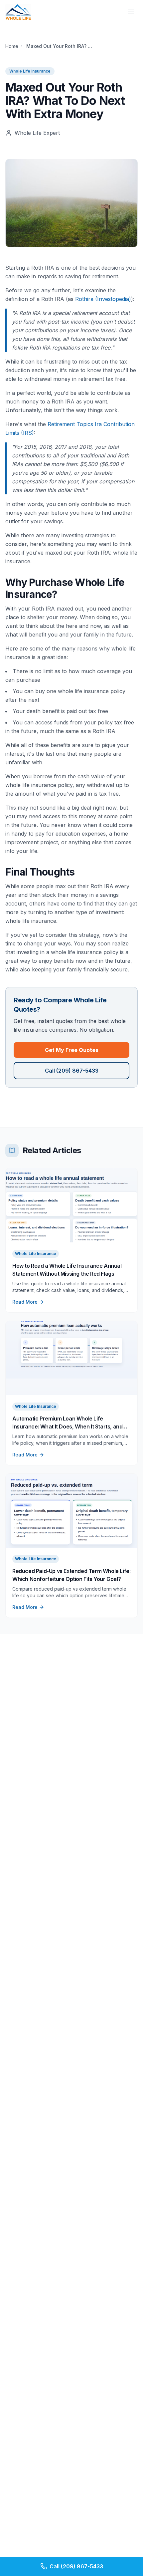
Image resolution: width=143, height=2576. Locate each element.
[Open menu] (131, 12)
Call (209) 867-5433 (72, 1071)
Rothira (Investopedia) (103, 299)
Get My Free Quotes (72, 1050)
